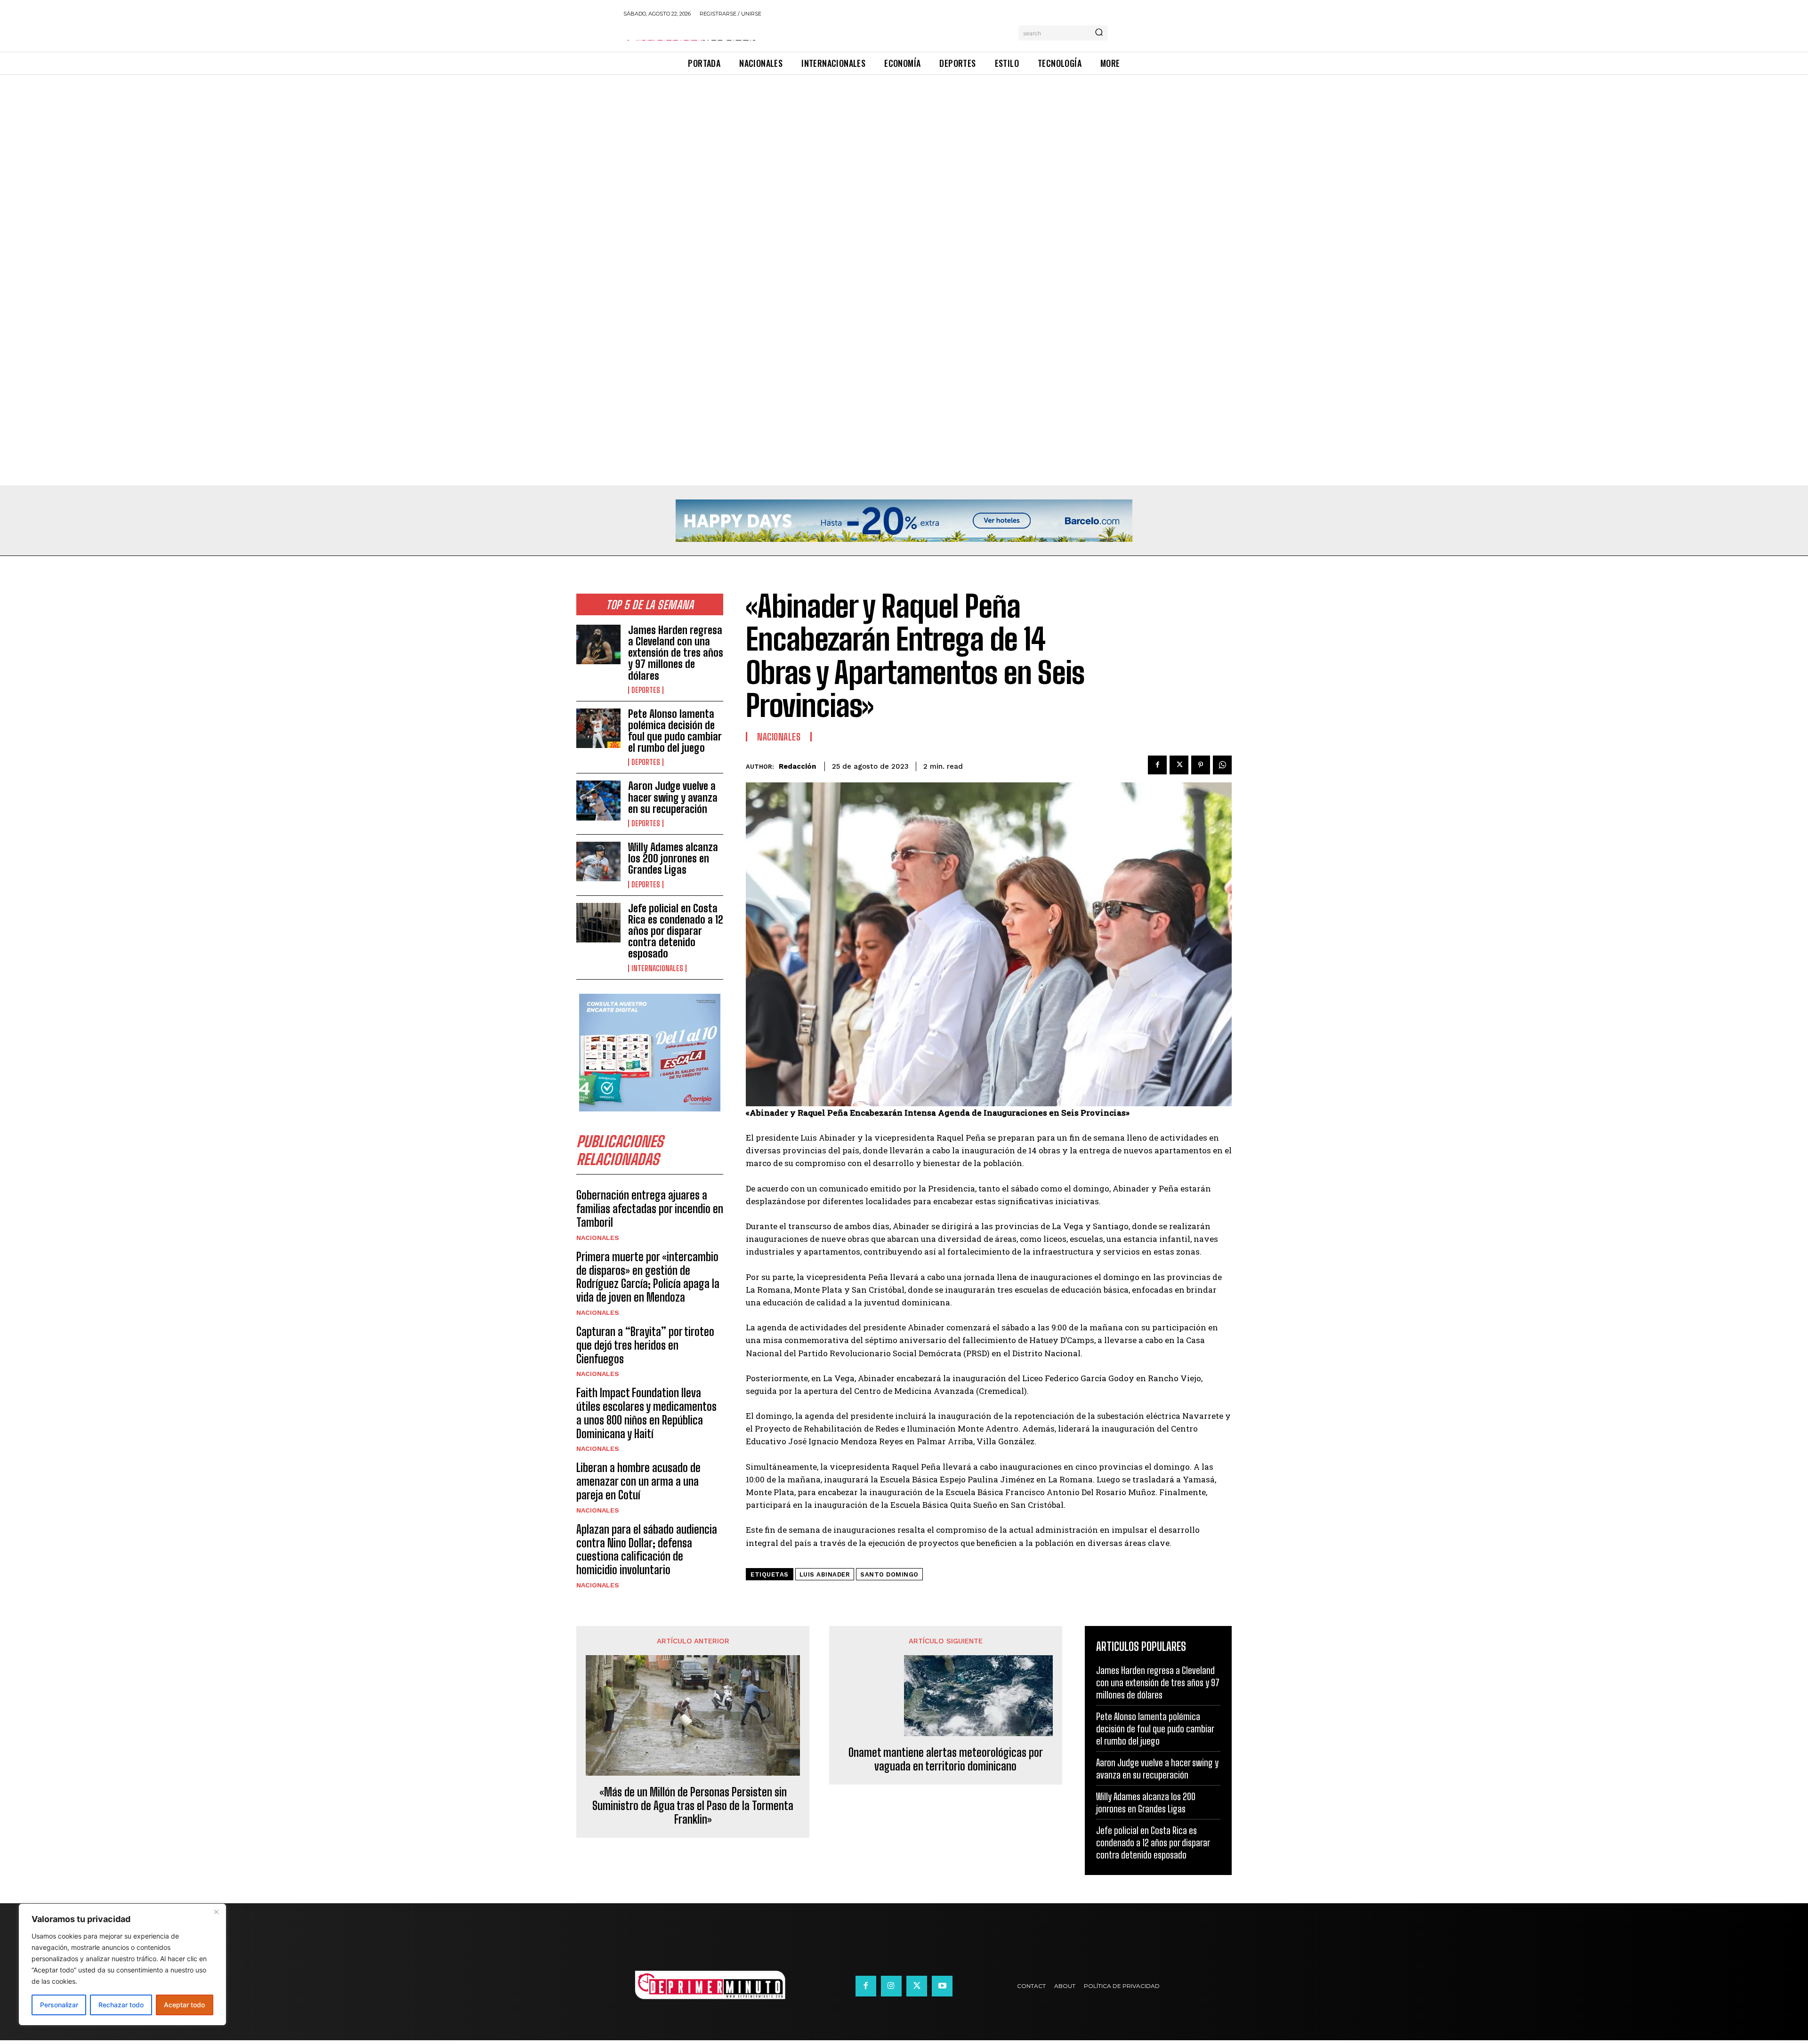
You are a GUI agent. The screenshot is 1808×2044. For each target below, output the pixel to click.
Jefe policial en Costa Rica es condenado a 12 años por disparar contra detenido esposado (676, 931)
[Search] (1099, 33)
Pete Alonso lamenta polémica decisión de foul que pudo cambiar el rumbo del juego (675, 731)
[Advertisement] (282, 145)
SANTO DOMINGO (889, 1574)
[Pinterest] (1201, 765)
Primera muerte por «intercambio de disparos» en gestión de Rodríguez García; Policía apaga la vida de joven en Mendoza (648, 1277)
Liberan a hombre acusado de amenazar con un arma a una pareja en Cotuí (638, 1481)
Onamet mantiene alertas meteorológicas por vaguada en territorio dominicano (946, 1759)
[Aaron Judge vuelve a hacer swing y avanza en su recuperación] (598, 800)
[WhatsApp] (1222, 765)
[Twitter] (1179, 765)
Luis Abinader (825, 1574)
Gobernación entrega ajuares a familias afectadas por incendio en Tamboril (650, 1209)
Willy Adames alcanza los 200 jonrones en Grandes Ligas (673, 858)
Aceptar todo (184, 2005)
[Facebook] (1157, 765)
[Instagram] (891, 1986)
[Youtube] (942, 1986)
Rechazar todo (121, 2005)
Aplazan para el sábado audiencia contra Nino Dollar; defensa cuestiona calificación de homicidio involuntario (647, 1549)
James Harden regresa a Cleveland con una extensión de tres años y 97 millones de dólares (676, 653)
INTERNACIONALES (657, 968)
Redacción (797, 766)
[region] (122, 1964)
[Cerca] (216, 1912)
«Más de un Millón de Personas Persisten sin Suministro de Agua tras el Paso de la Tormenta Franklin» (693, 1806)
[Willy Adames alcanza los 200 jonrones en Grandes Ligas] (598, 861)
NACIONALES (598, 1238)
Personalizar (59, 2005)
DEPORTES (646, 690)
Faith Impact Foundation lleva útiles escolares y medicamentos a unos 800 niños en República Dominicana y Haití (646, 1413)
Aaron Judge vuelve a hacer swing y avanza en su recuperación (673, 797)
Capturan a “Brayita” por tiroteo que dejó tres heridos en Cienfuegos (645, 1345)
